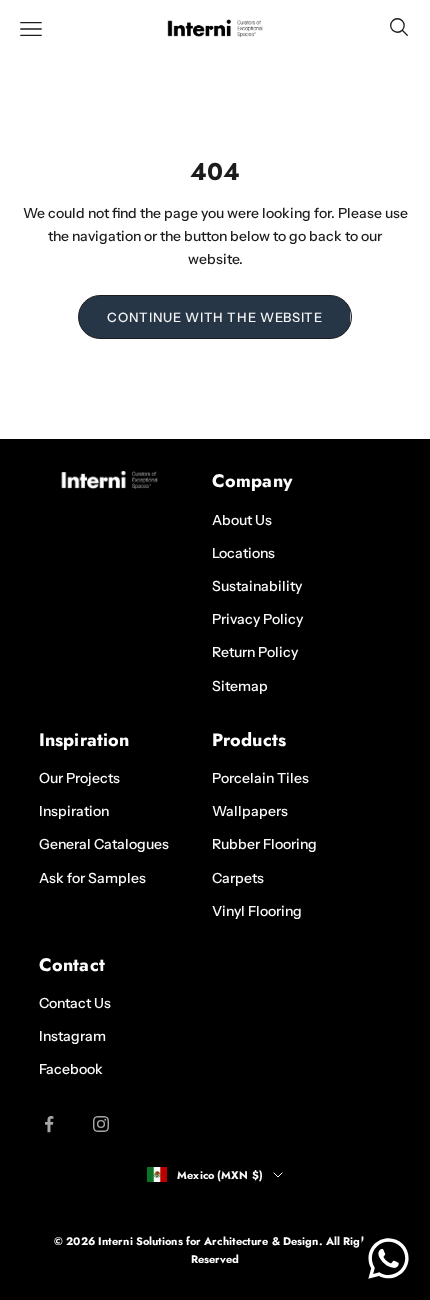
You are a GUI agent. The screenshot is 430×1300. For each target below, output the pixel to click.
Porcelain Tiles (260, 778)
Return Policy (255, 652)
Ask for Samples (92, 878)
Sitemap (240, 686)
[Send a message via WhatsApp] (388, 1258)
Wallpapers (250, 811)
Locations (243, 553)
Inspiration (74, 811)
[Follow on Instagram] (101, 1124)
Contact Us (75, 1003)
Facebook (71, 1069)
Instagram (72, 1036)
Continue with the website (214, 317)
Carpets (238, 878)
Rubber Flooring (264, 844)
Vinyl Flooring (257, 911)
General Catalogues (104, 844)
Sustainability (257, 586)
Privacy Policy (257, 619)
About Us (242, 520)
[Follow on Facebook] (49, 1124)
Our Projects (79, 778)
